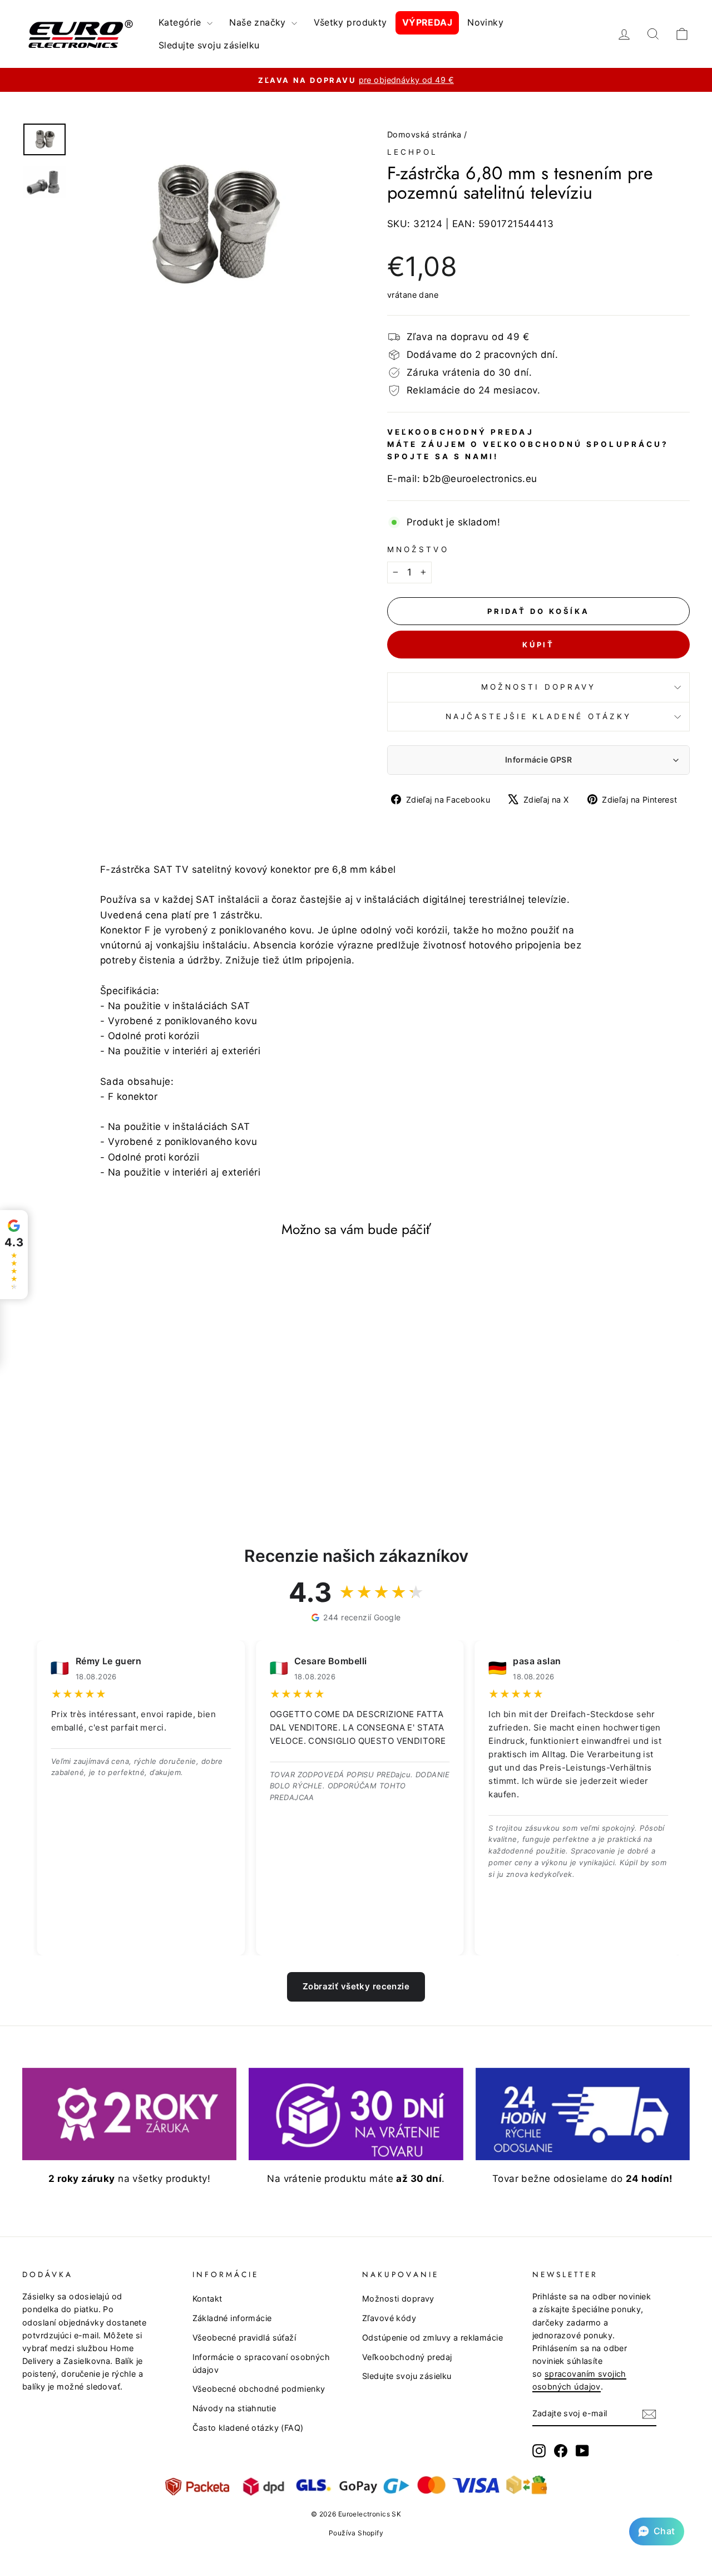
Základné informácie (232, 2318)
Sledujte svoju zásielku (209, 45)
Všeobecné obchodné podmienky (259, 2389)
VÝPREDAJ (427, 22)
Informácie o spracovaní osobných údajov (261, 2363)
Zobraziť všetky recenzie (356, 1986)
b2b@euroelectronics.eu (480, 479)
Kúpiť (539, 645)
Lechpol (413, 152)
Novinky (485, 22)
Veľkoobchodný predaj (407, 2357)
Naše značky (259, 22)
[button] (657, 2531)
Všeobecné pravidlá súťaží (244, 2337)
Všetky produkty (350, 22)
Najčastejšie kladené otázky (538, 716)
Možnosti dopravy (538, 687)
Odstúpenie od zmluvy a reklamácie (432, 2337)
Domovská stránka (424, 134)
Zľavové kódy (389, 2318)
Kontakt (207, 2299)
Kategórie (181, 22)
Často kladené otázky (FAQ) (248, 2428)
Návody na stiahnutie (234, 2408)
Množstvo (418, 549)
